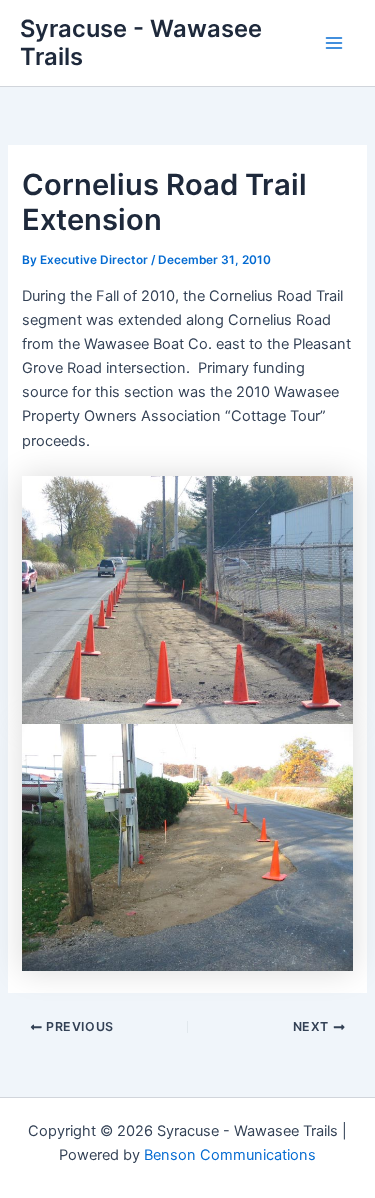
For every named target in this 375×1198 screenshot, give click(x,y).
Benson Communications (230, 1155)
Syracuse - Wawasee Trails (141, 42)
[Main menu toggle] (334, 43)
